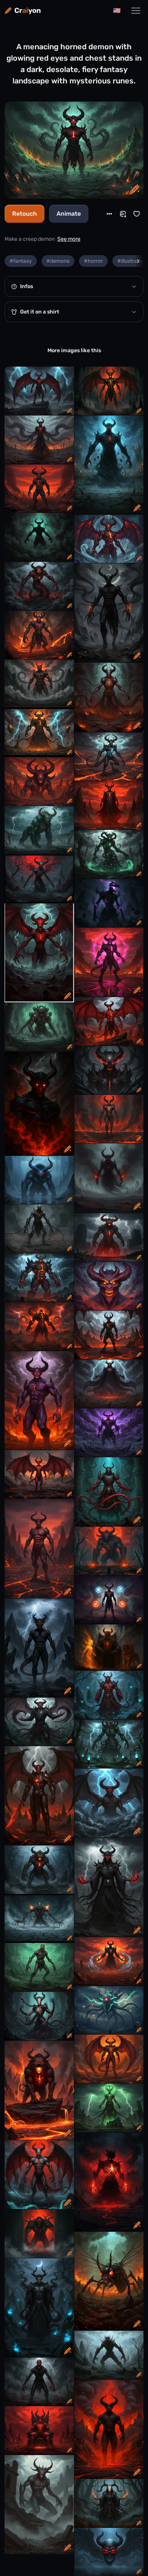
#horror (93, 261)
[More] (109, 214)
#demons (58, 261)
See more (69, 239)
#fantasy (21, 261)
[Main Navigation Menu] (136, 11)
